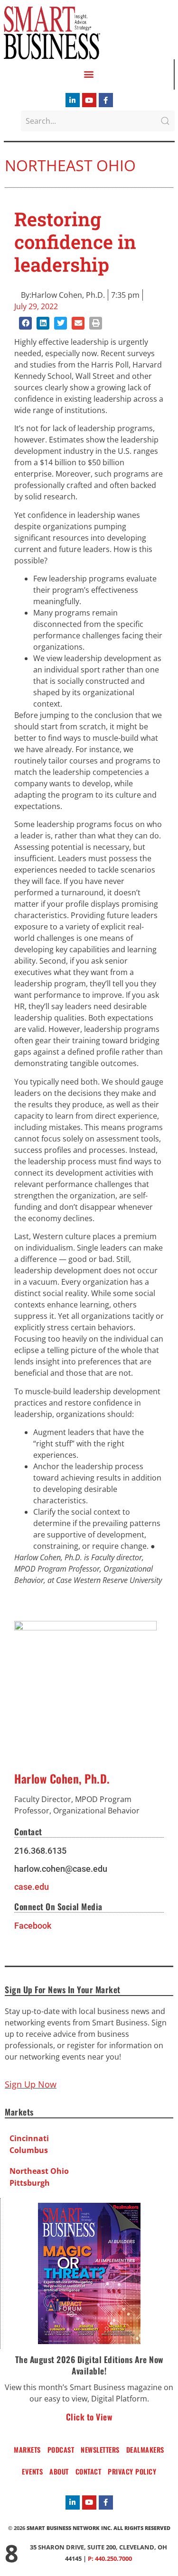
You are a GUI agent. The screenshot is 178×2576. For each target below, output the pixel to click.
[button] (89, 74)
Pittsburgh (30, 2183)
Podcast (61, 2450)
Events (32, 2471)
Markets (27, 2450)
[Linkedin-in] (73, 100)
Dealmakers (145, 2450)
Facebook (33, 1926)
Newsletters (100, 2450)
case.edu (32, 1887)
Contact (89, 2471)
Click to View (89, 2417)
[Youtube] (89, 100)
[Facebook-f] (106, 100)
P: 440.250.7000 (110, 2558)
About (59, 2471)
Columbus (29, 2150)
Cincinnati (29, 2138)
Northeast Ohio (70, 165)
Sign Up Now (31, 2084)
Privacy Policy (132, 2471)
